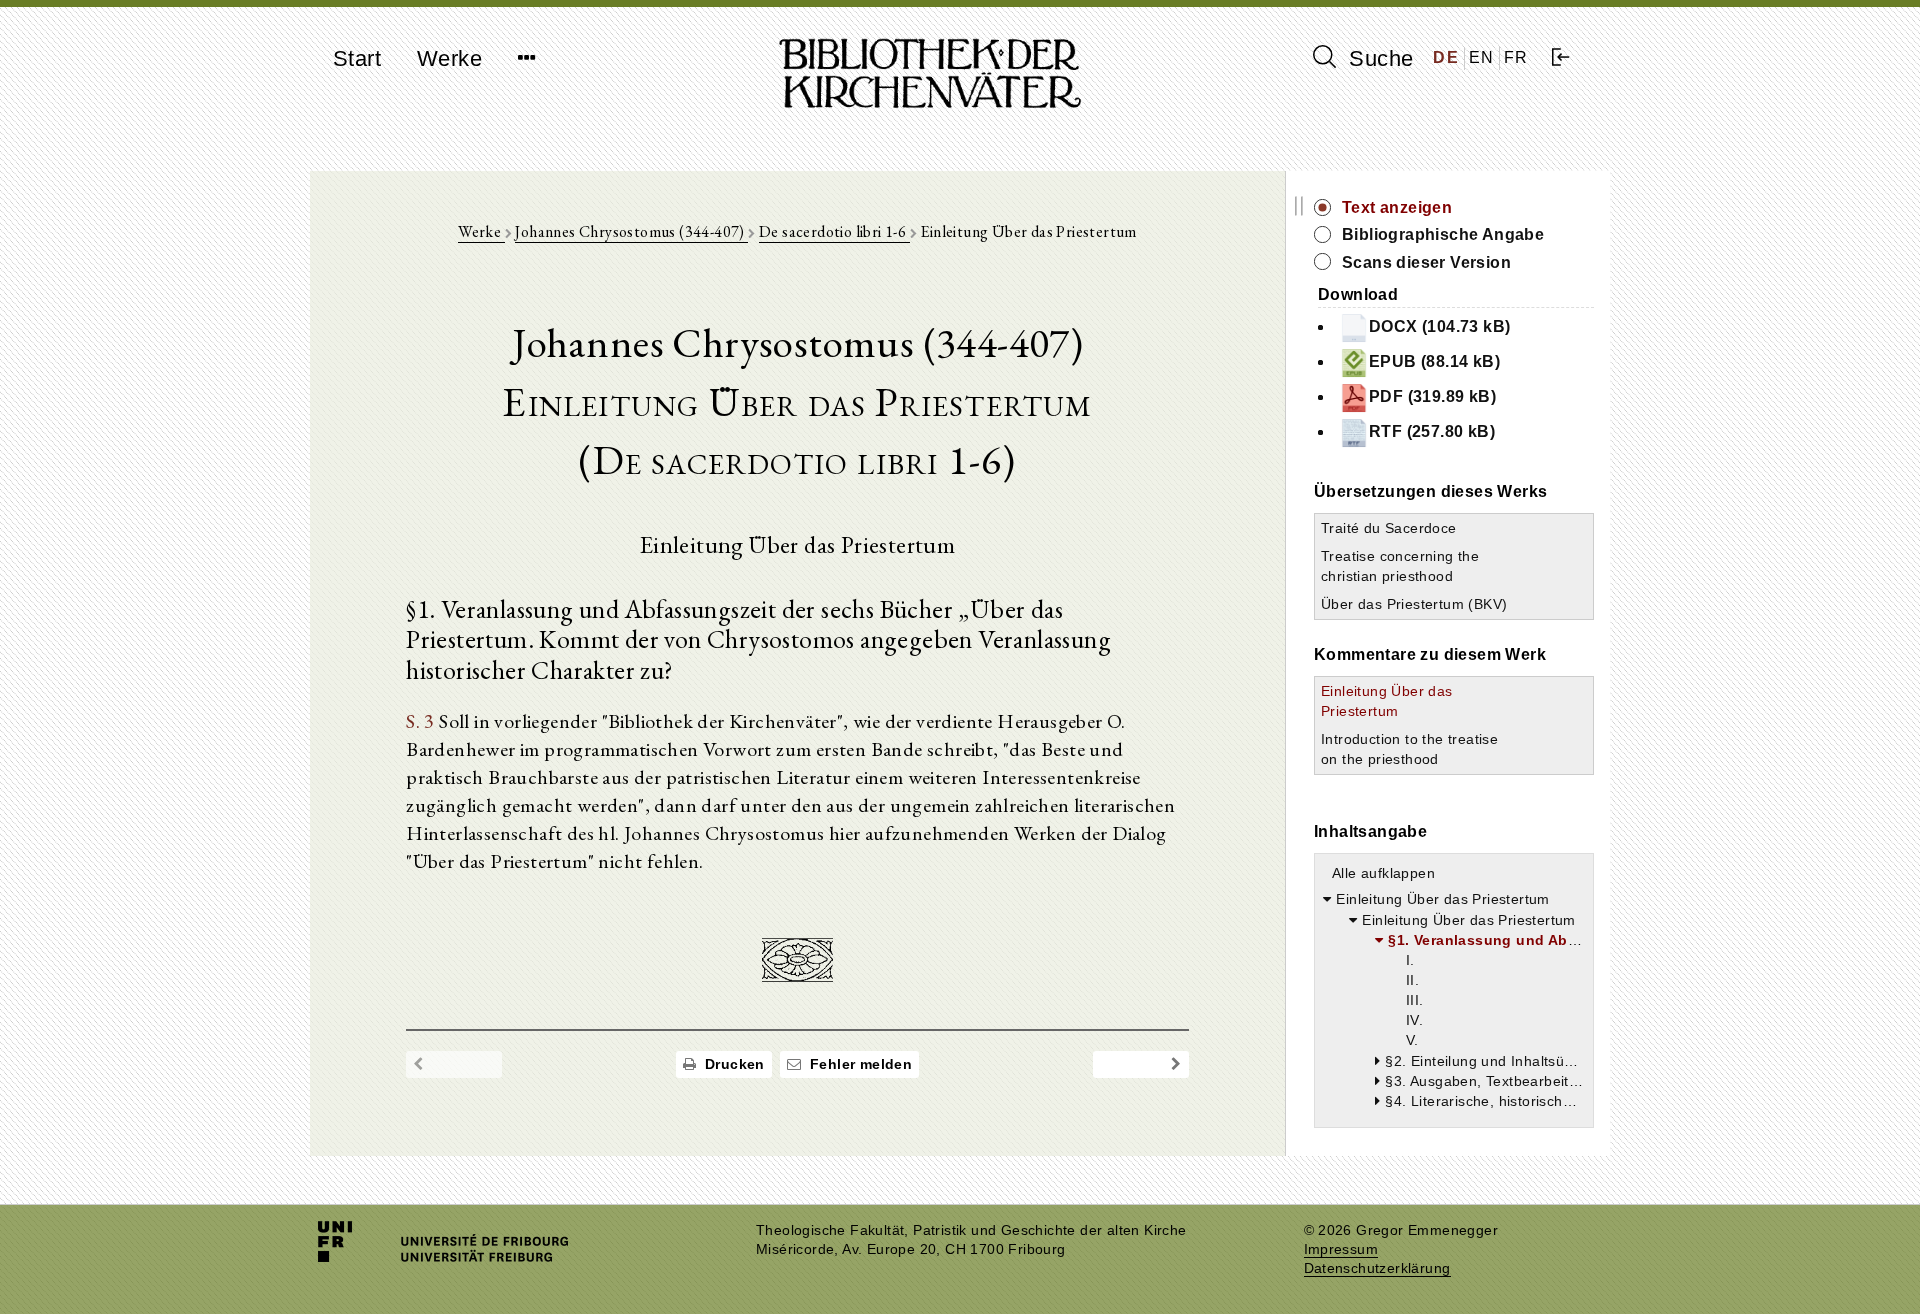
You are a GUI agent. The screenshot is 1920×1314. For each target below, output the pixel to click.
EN (1482, 57)
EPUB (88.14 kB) (1434, 361)
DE (1446, 57)
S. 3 (420, 721)
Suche (1378, 58)
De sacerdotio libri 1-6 (834, 231)
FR (1516, 57)
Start (357, 58)
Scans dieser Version (1426, 262)
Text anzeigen (1397, 207)
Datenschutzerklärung (1377, 1268)
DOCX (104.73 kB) (1439, 326)
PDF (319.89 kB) (1432, 396)
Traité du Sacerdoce (1389, 528)
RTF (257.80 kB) (1432, 431)
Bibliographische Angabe (1443, 234)
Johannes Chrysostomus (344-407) (631, 231)
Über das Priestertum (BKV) (1414, 604)
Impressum (1341, 1249)
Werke (449, 58)
